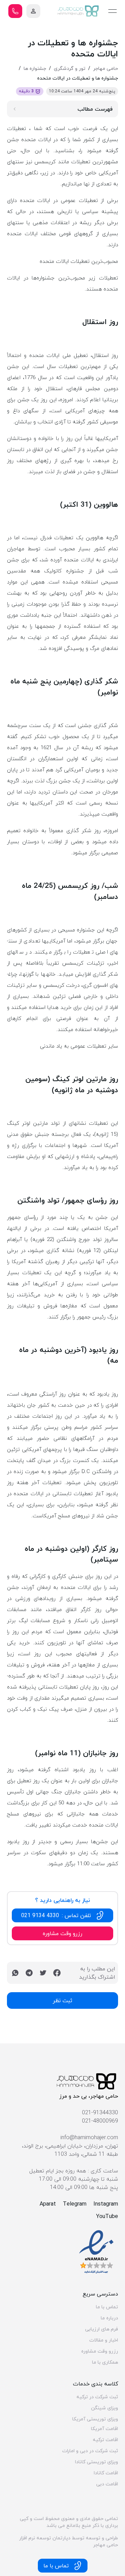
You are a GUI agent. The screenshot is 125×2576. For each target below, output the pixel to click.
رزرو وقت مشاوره (100, 2351)
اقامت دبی (107, 2484)
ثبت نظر (62, 2000)
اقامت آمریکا (105, 2429)
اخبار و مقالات (104, 2340)
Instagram (106, 2204)
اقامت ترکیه (105, 2440)
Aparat (48, 2204)
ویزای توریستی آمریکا (95, 2419)
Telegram (75, 2204)
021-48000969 (100, 2121)
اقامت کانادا (106, 2473)
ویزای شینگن (105, 2408)
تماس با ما (107, 2307)
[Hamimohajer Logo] (78, 11)
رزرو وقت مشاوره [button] (62, 1933)
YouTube (107, 2216)
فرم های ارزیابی (102, 2329)
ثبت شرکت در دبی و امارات (90, 2451)
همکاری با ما (105, 2362)
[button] (33, 11)
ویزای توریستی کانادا (97, 2462)
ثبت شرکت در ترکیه (97, 2397)
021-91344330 (100, 2113)
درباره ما (109, 2318)
